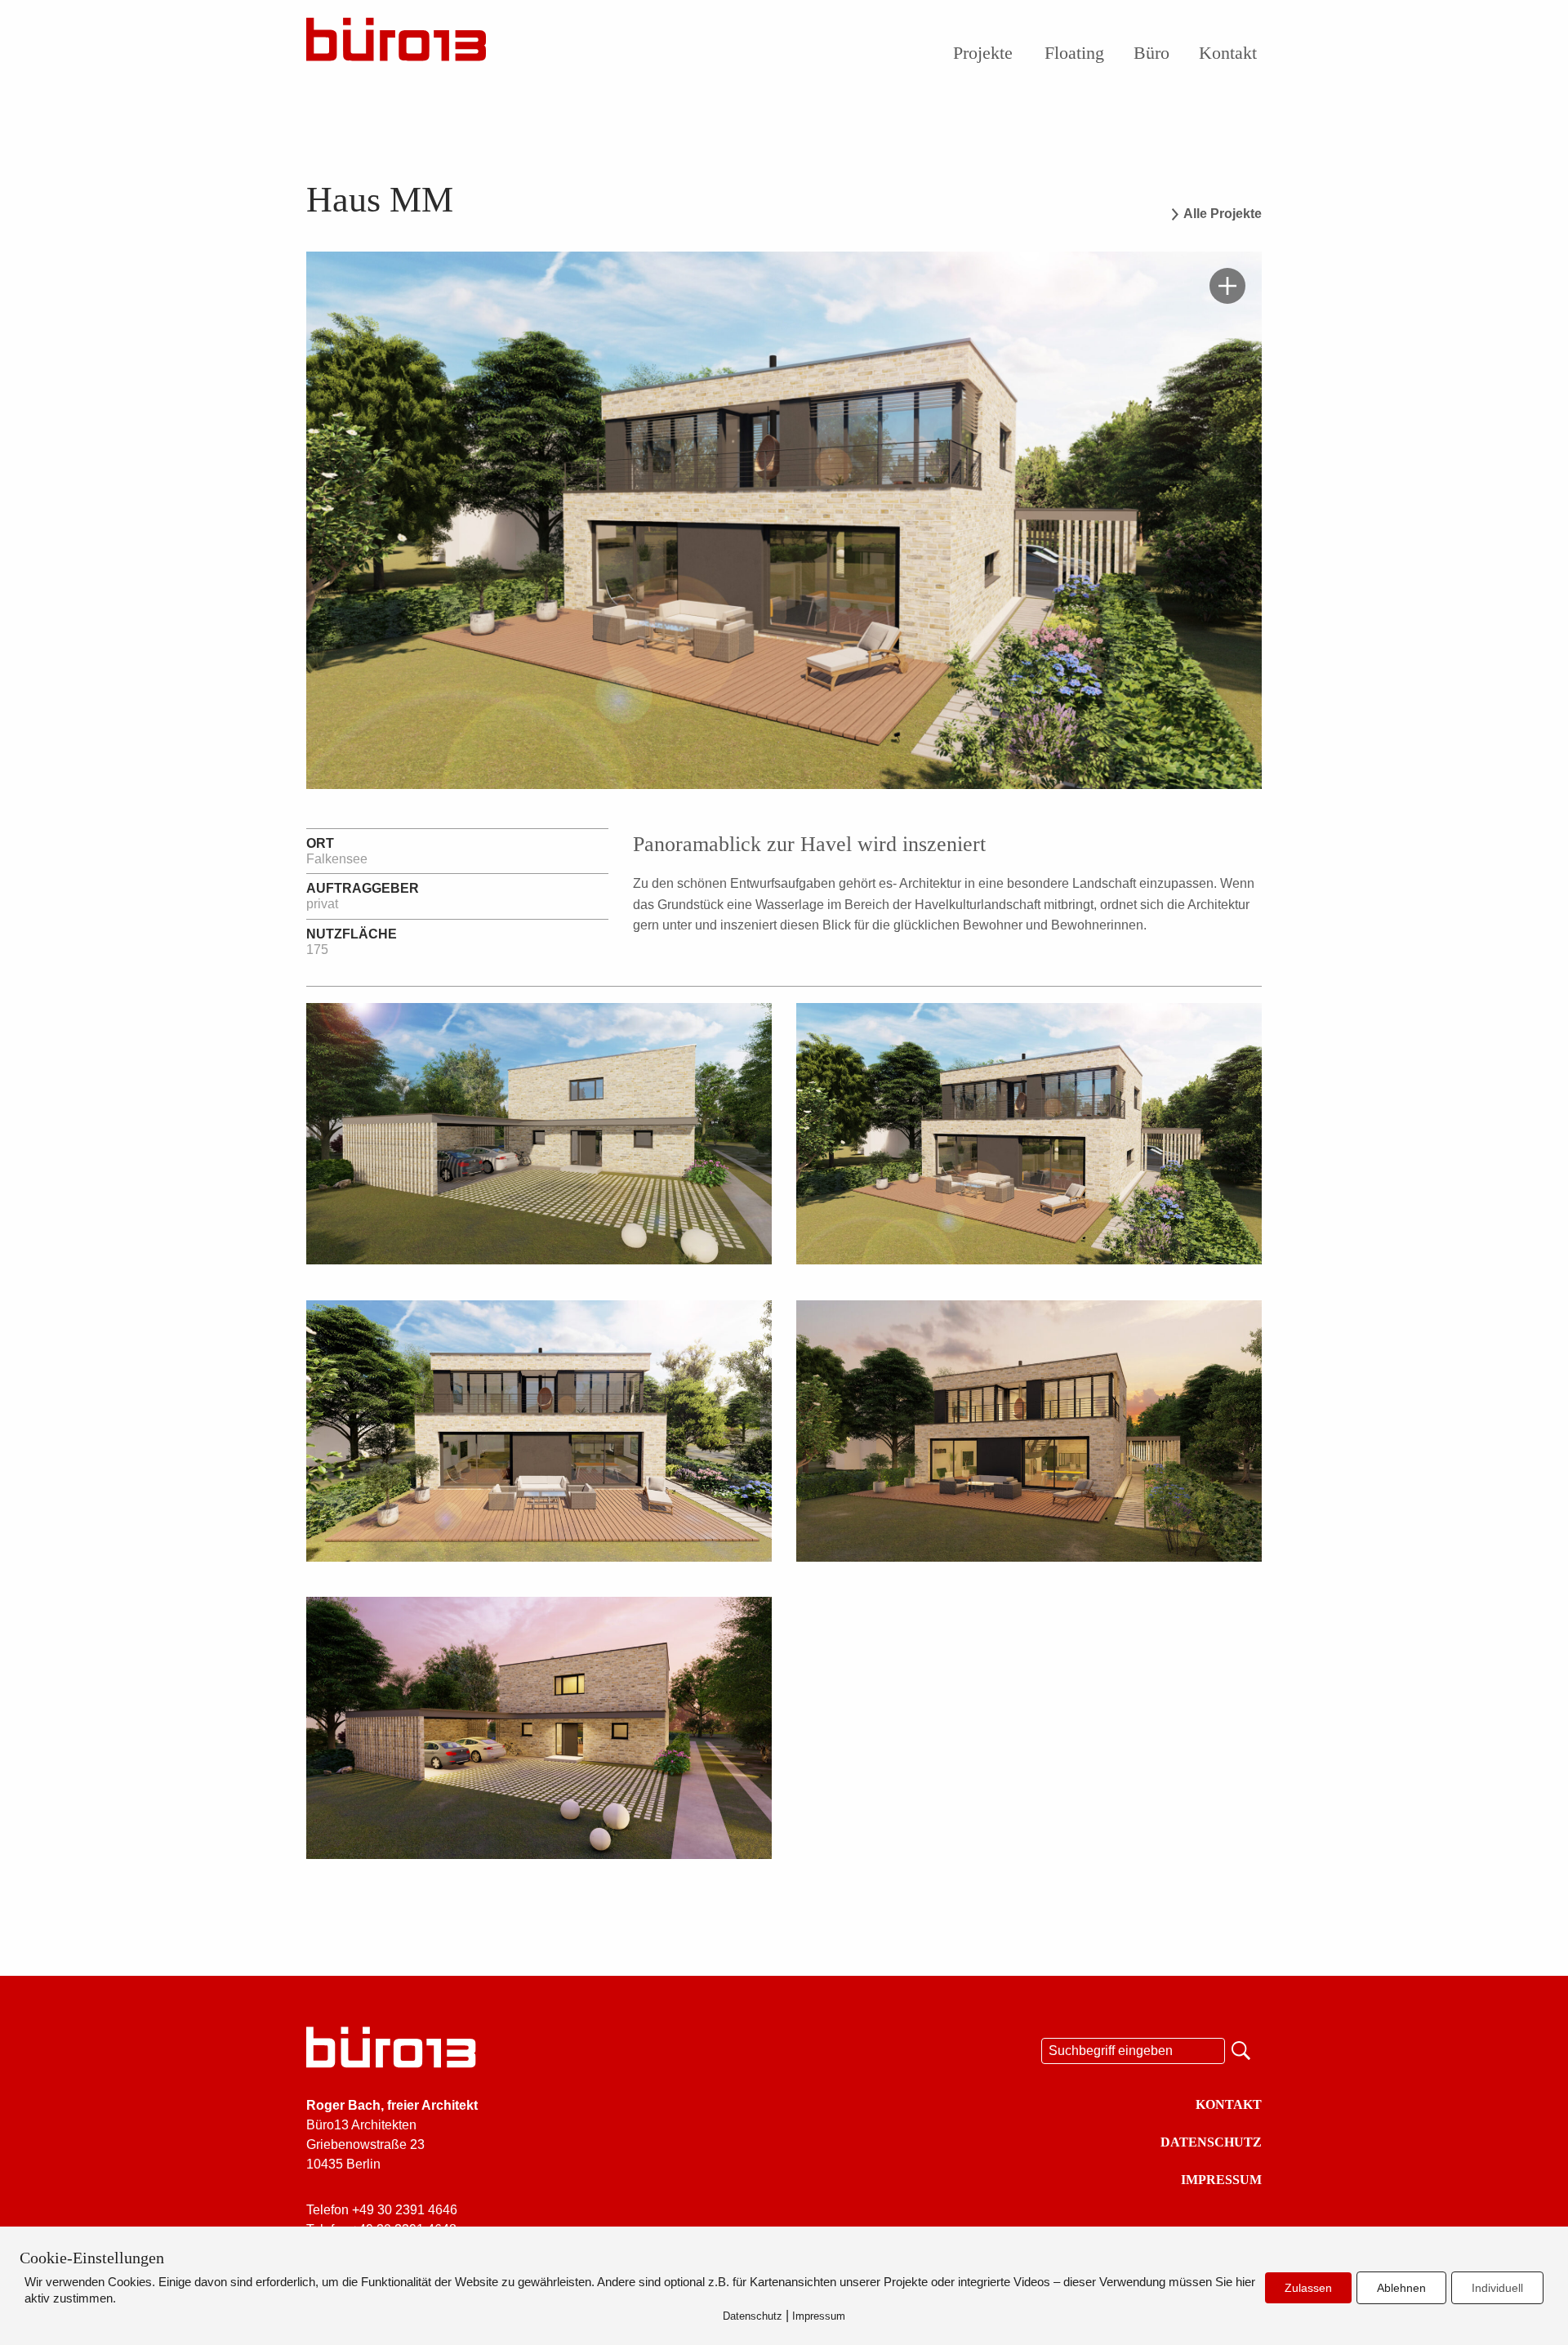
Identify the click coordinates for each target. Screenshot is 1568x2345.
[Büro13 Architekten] (396, 44)
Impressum (1221, 2180)
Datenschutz (1211, 2142)
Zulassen (1308, 2288)
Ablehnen (1401, 2288)
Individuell (1497, 2288)
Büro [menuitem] (1151, 53)
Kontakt (1229, 2104)
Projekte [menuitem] (983, 53)
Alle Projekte (1223, 214)
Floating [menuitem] (1074, 53)
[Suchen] (1243, 2049)
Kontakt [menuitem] (1228, 53)
